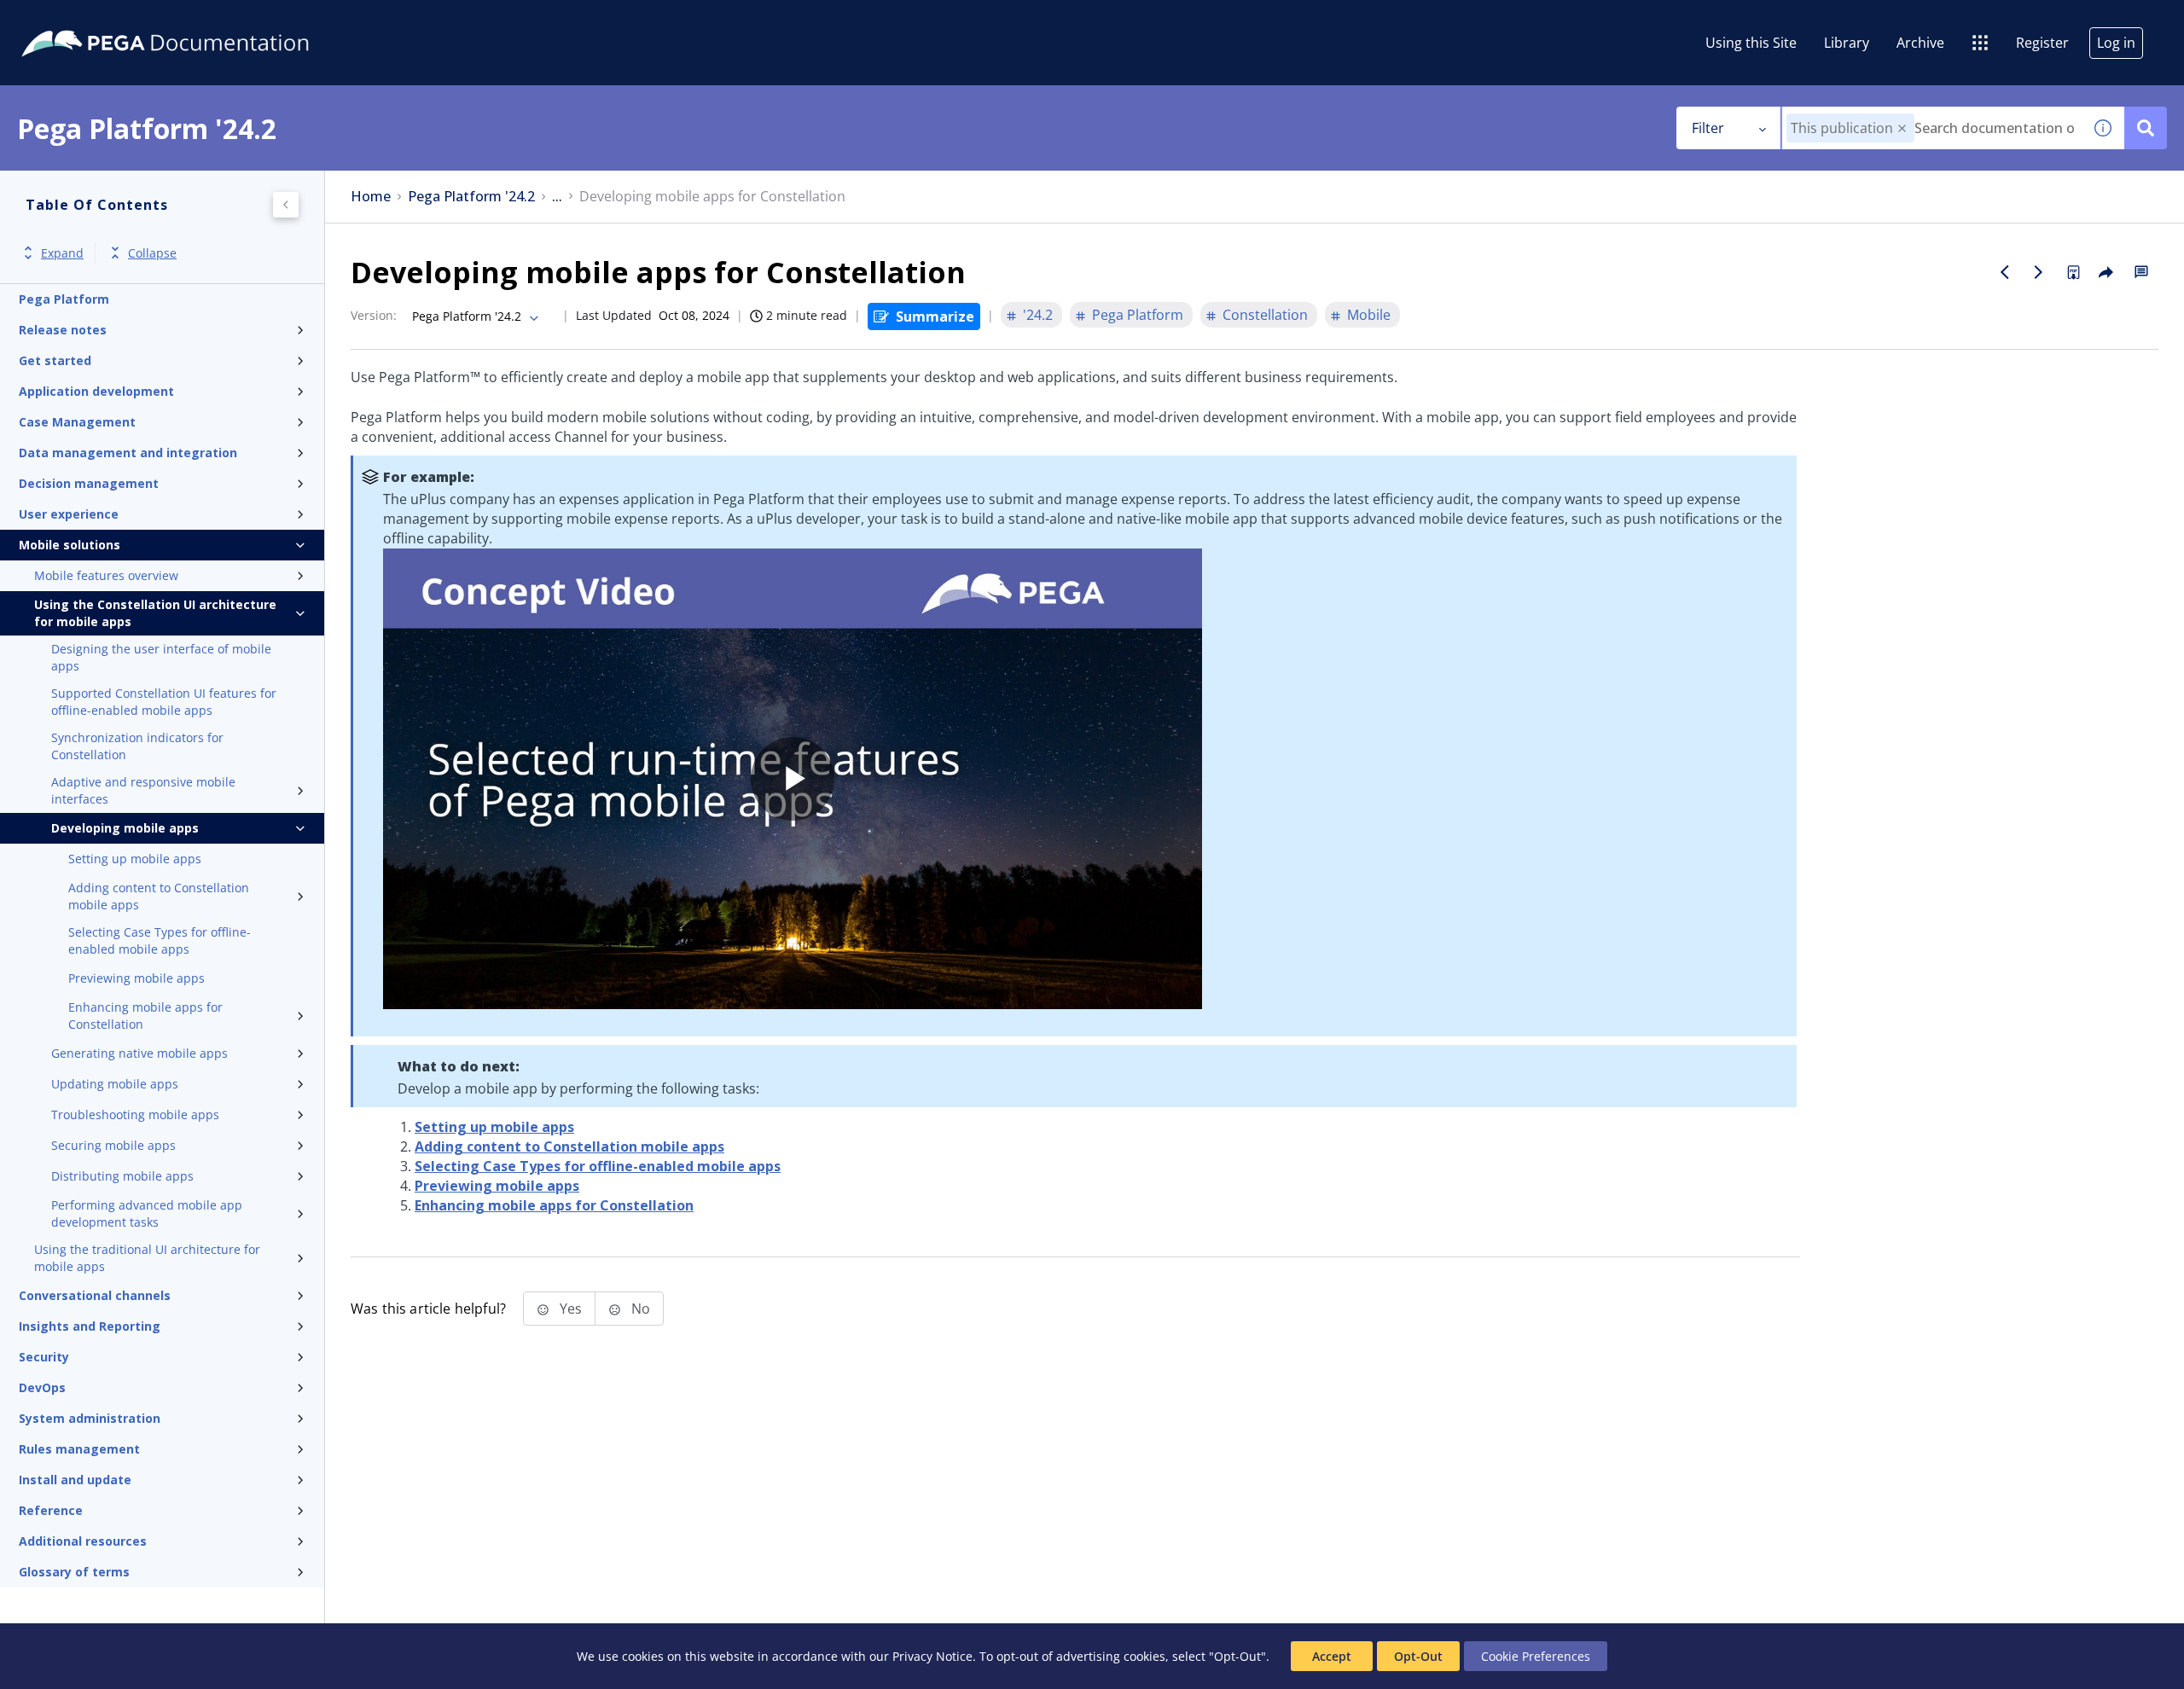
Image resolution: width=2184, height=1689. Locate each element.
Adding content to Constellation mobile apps (159, 896)
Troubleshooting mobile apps (135, 1114)
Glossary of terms (74, 1572)
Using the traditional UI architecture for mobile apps (147, 1258)
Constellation (1265, 315)
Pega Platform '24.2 (471, 197)
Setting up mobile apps (135, 859)
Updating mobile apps (115, 1084)
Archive (1920, 43)
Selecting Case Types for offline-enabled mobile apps (160, 940)
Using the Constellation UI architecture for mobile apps (155, 613)
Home (371, 197)
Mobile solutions (70, 545)
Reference (51, 1510)
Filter (1708, 128)
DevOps (42, 1387)
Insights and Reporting (90, 1326)
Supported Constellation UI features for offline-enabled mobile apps (164, 702)
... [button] (557, 197)
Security (44, 1357)
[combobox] (1932, 128)
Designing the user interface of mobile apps (161, 657)
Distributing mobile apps (122, 1176)
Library (1847, 43)
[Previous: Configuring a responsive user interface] (2005, 272)
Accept (1332, 1656)
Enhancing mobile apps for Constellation (145, 1016)
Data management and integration (128, 453)
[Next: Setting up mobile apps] (2039, 272)
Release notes (63, 330)
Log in (2116, 43)
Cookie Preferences (1536, 1656)
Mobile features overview (106, 575)
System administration (90, 1418)
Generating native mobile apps (139, 1053)
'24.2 (1038, 315)
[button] (1902, 128)
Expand (62, 253)
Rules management (79, 1449)
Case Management (77, 422)
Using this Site (1751, 43)
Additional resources (83, 1541)
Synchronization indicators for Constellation (137, 746)
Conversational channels (95, 1295)
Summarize (935, 316)
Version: (374, 315)
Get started (55, 360)
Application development (96, 391)
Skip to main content (76, 20)
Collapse (152, 253)
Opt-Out (1418, 1656)
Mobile (1369, 315)
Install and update (75, 1480)
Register (2042, 43)
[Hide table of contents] (286, 205)
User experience (69, 514)
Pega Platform (64, 299)
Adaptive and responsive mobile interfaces (143, 790)
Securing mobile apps (113, 1145)
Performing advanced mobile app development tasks (147, 1213)
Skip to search (206, 20)
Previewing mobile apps (136, 978)
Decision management (89, 483)
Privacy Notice (932, 1656)
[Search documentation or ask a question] (2146, 128)
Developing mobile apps (125, 828)
